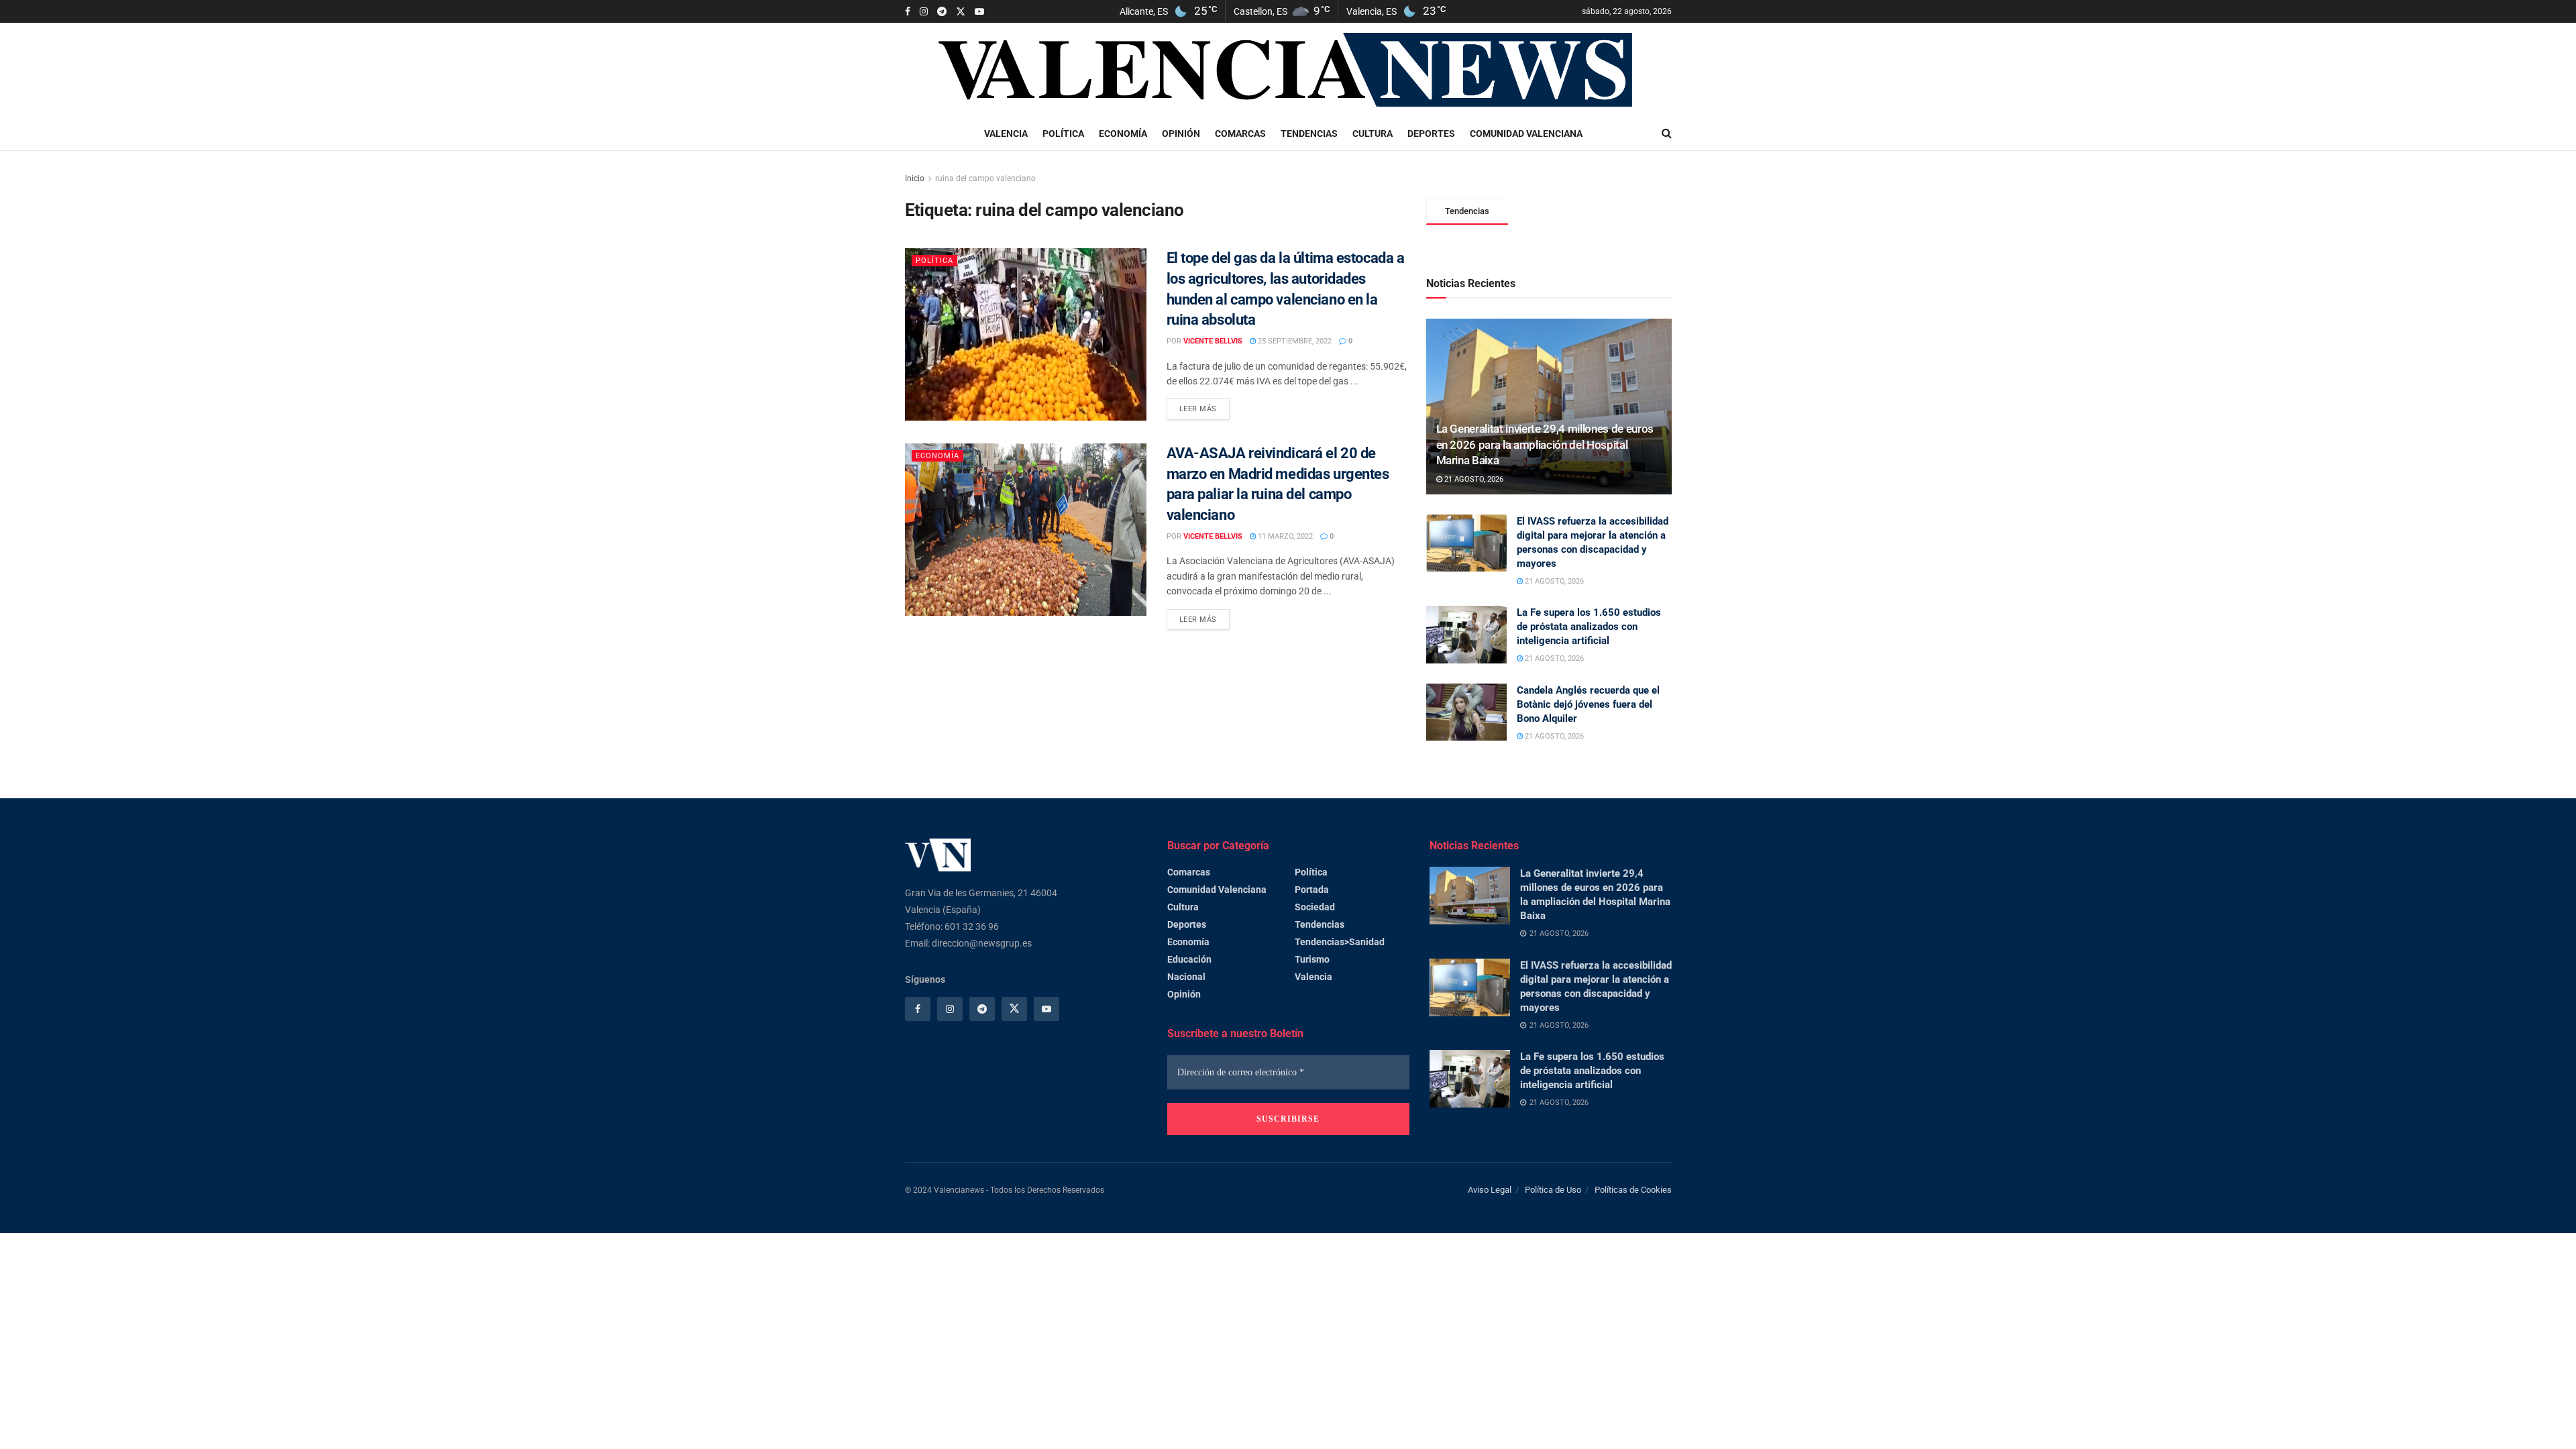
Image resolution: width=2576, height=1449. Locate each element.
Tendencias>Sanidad (1340, 942)
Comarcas (1240, 133)
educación (1189, 959)
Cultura (1373, 133)
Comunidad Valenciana (1526, 133)
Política (1063, 133)
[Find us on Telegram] (942, 12)
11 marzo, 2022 (1284, 536)
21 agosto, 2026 (1473, 479)
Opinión (1181, 133)
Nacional (1186, 977)
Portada (1312, 890)
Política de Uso (1553, 1190)
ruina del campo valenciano (985, 178)
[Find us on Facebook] (908, 12)
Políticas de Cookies (1633, 1190)
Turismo (1312, 959)
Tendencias (1309, 133)
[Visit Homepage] (1289, 70)
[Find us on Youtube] (979, 12)
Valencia (1006, 133)
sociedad (1315, 907)
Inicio (915, 178)
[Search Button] (1667, 133)
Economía (1123, 133)
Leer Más (1204, 406)
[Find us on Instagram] (924, 12)
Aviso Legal (1490, 1190)
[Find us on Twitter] (961, 12)
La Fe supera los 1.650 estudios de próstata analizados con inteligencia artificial (1589, 627)
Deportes (1431, 133)
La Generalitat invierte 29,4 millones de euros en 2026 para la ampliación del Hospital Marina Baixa (1545, 445)
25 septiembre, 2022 (1294, 341)
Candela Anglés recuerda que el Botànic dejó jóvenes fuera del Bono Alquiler (1588, 704)
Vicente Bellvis (1213, 341)
